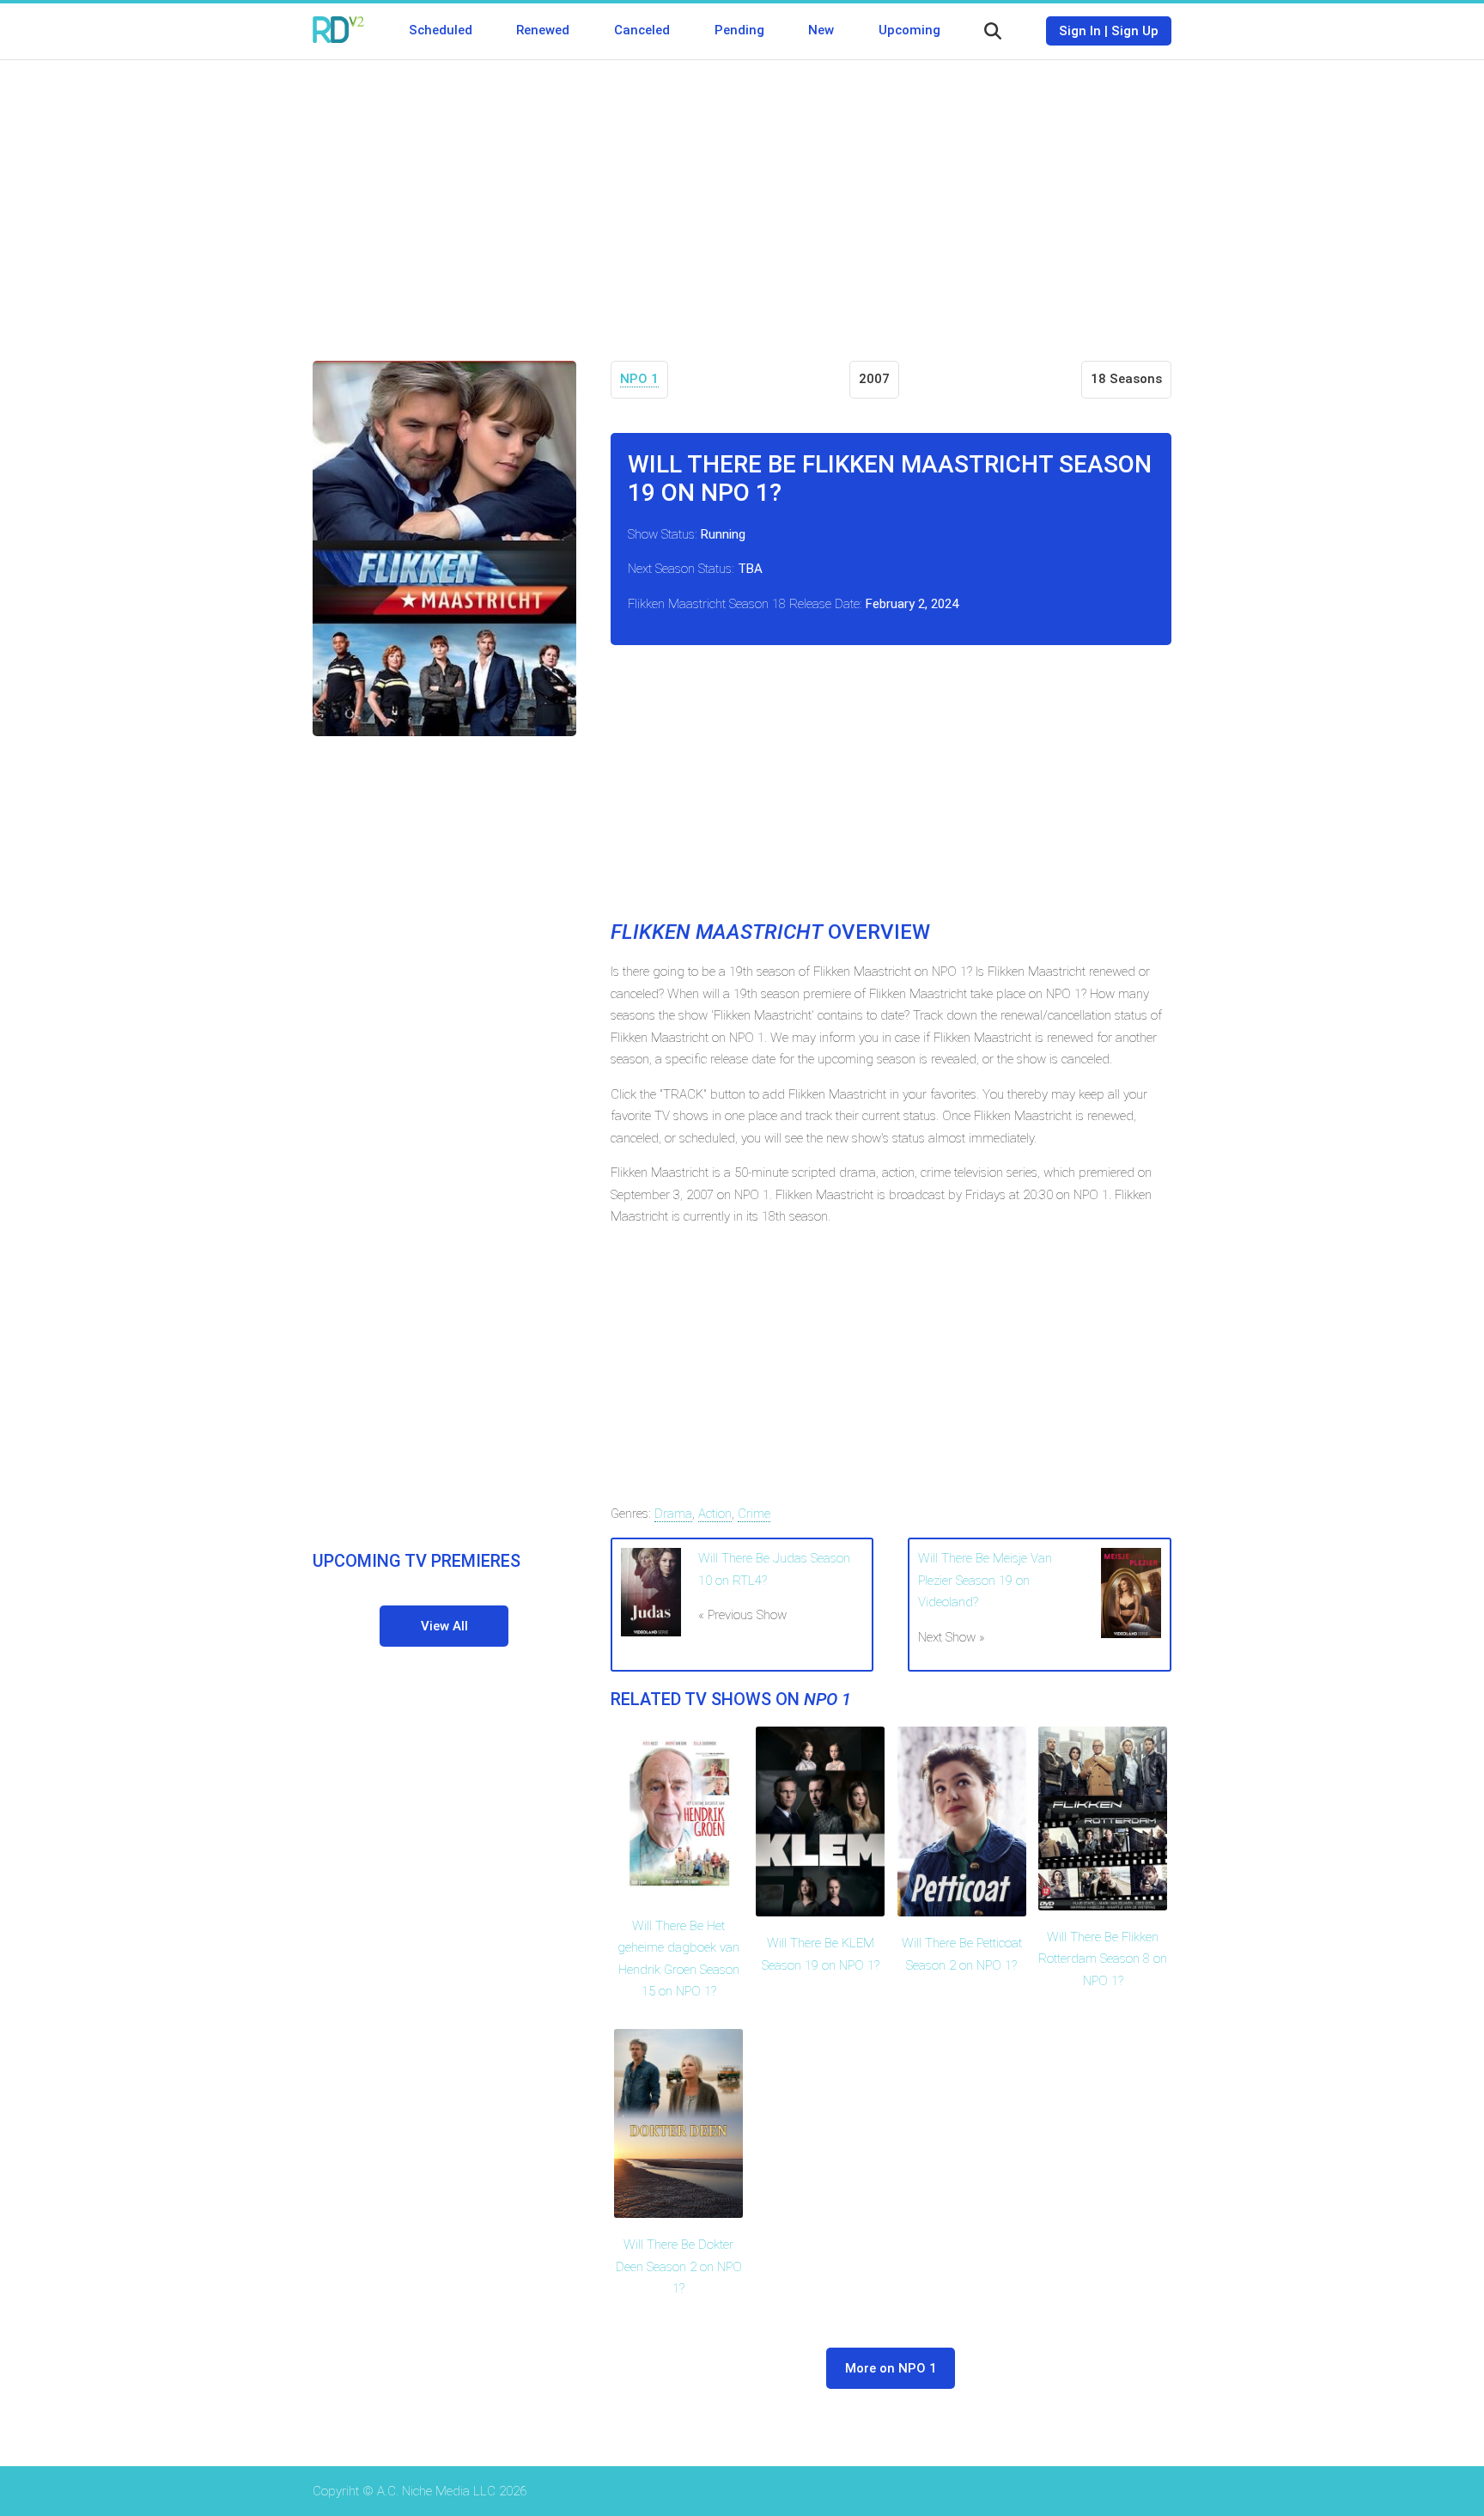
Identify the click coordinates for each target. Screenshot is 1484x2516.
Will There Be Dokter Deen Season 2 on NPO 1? (679, 2266)
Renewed (543, 30)
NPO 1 (639, 379)
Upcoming (909, 30)
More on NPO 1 (891, 2368)
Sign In (1080, 31)
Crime (754, 1514)
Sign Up (1135, 31)
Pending (739, 30)
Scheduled (441, 30)
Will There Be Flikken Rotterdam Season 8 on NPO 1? (1103, 1959)
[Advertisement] (742, 198)
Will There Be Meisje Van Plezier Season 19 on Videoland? (985, 1580)
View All (444, 1626)
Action (715, 1514)
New (821, 30)
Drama (673, 1514)
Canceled (642, 30)
